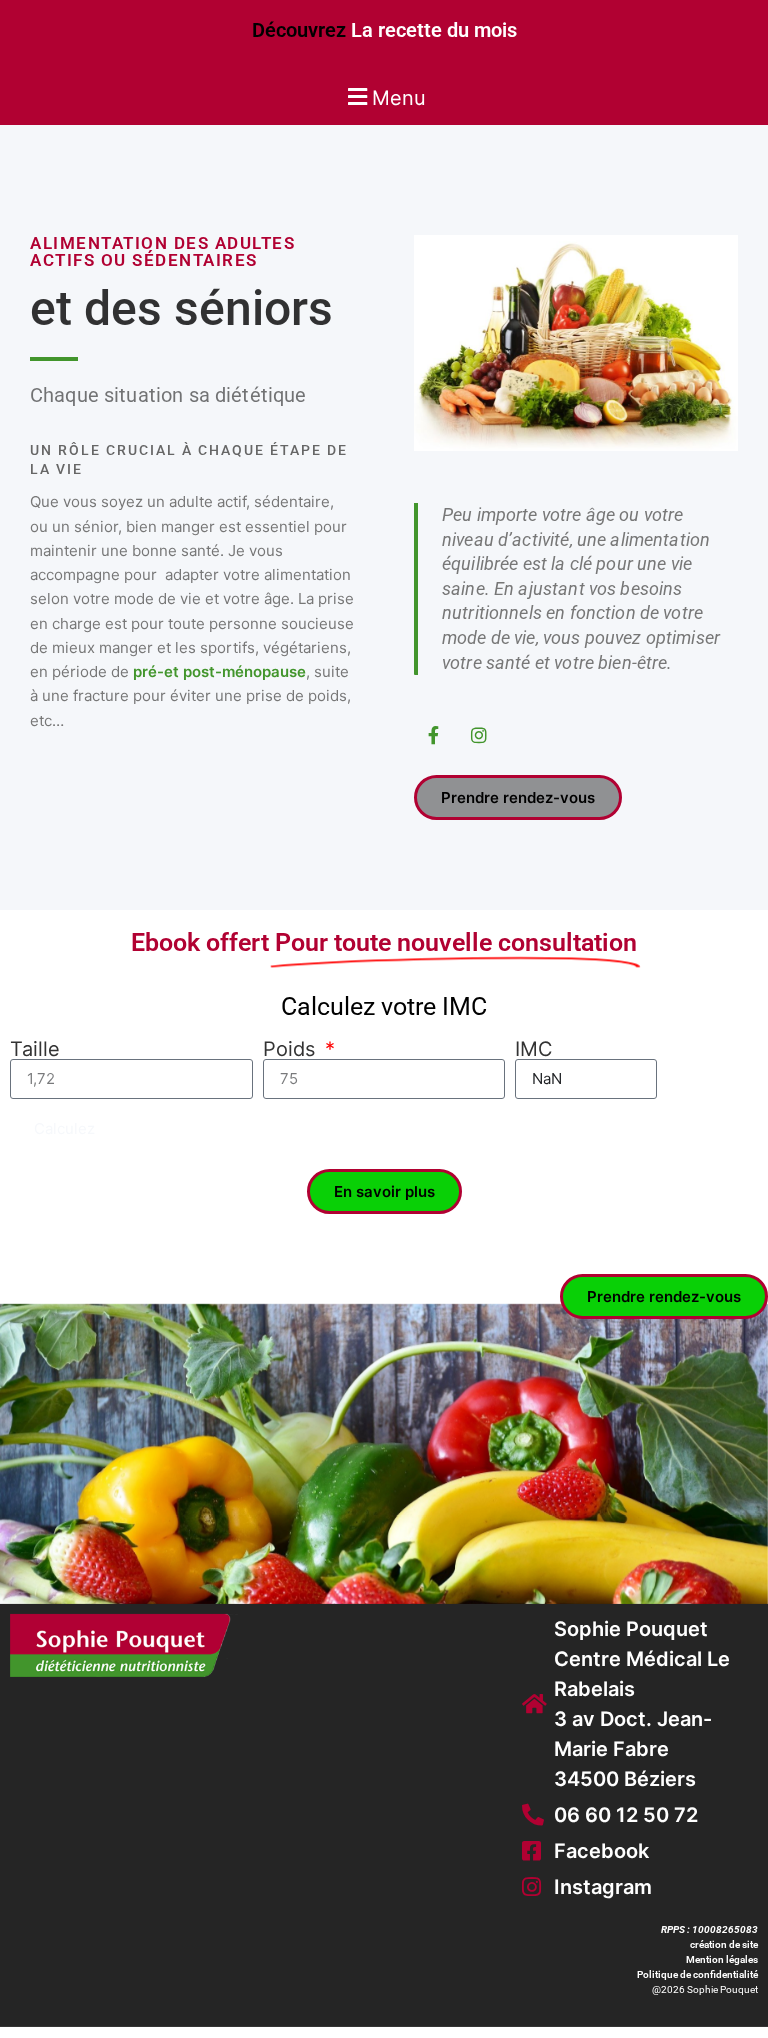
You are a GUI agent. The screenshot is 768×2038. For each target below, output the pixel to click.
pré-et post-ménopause (219, 671)
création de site (724, 1944)
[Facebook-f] (434, 735)
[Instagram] (480, 735)
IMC (534, 1049)
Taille (35, 1049)
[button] (384, 96)
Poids (292, 1049)
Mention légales (722, 1959)
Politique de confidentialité (697, 1974)
